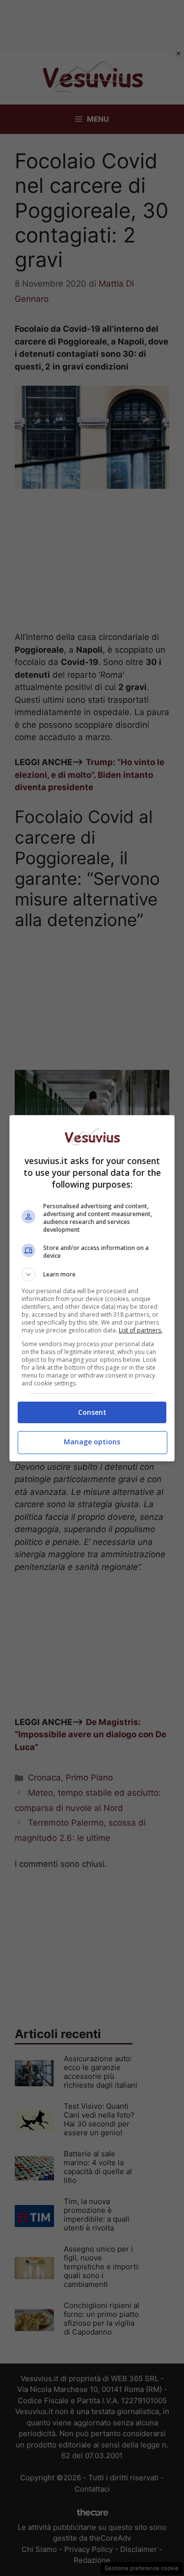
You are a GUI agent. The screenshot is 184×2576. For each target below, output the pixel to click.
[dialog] (92, 1288)
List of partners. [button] (141, 1330)
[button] (92, 1275)
